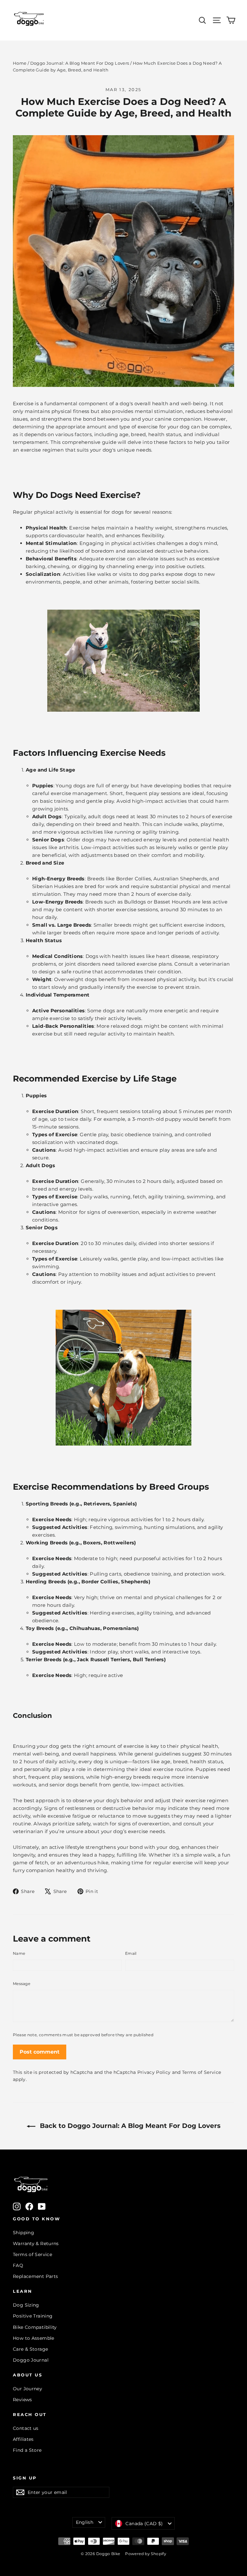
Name (19, 1953)
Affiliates (23, 2439)
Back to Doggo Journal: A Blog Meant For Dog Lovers (129, 2126)
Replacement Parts (35, 2276)
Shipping (23, 2233)
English (85, 2522)
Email (131, 1953)
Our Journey (27, 2389)
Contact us (26, 2428)
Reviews (23, 2400)
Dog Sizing (26, 2305)
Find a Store (27, 2450)
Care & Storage (30, 2349)
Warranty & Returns (36, 2243)
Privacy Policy (154, 2072)
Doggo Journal (31, 2360)
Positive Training (33, 2316)
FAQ (18, 2265)
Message (22, 1984)
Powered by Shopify (146, 2554)
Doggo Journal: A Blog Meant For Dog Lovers (80, 63)
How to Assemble (34, 2338)
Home (20, 63)
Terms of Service (201, 2072)
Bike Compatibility (35, 2327)
